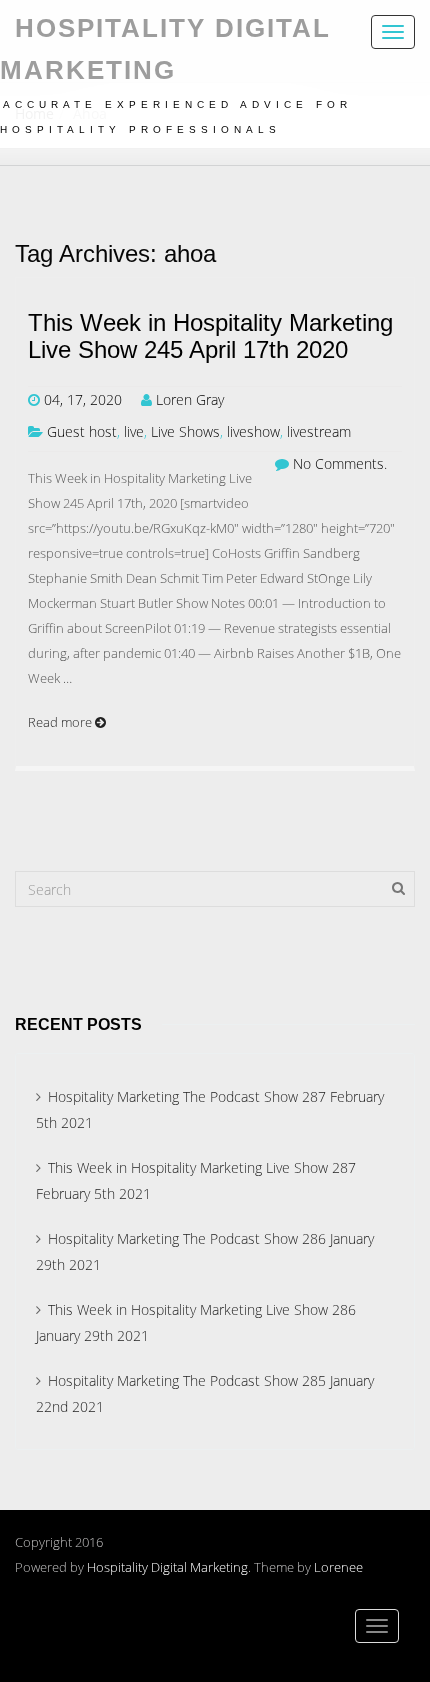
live (134, 431)
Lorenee (338, 1567)
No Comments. (340, 463)
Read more (61, 722)
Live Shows (185, 431)
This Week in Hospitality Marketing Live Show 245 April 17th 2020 (210, 336)
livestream (319, 431)
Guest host (82, 431)
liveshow (253, 431)
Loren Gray (190, 399)
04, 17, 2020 (83, 399)
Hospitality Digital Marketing (167, 1567)
